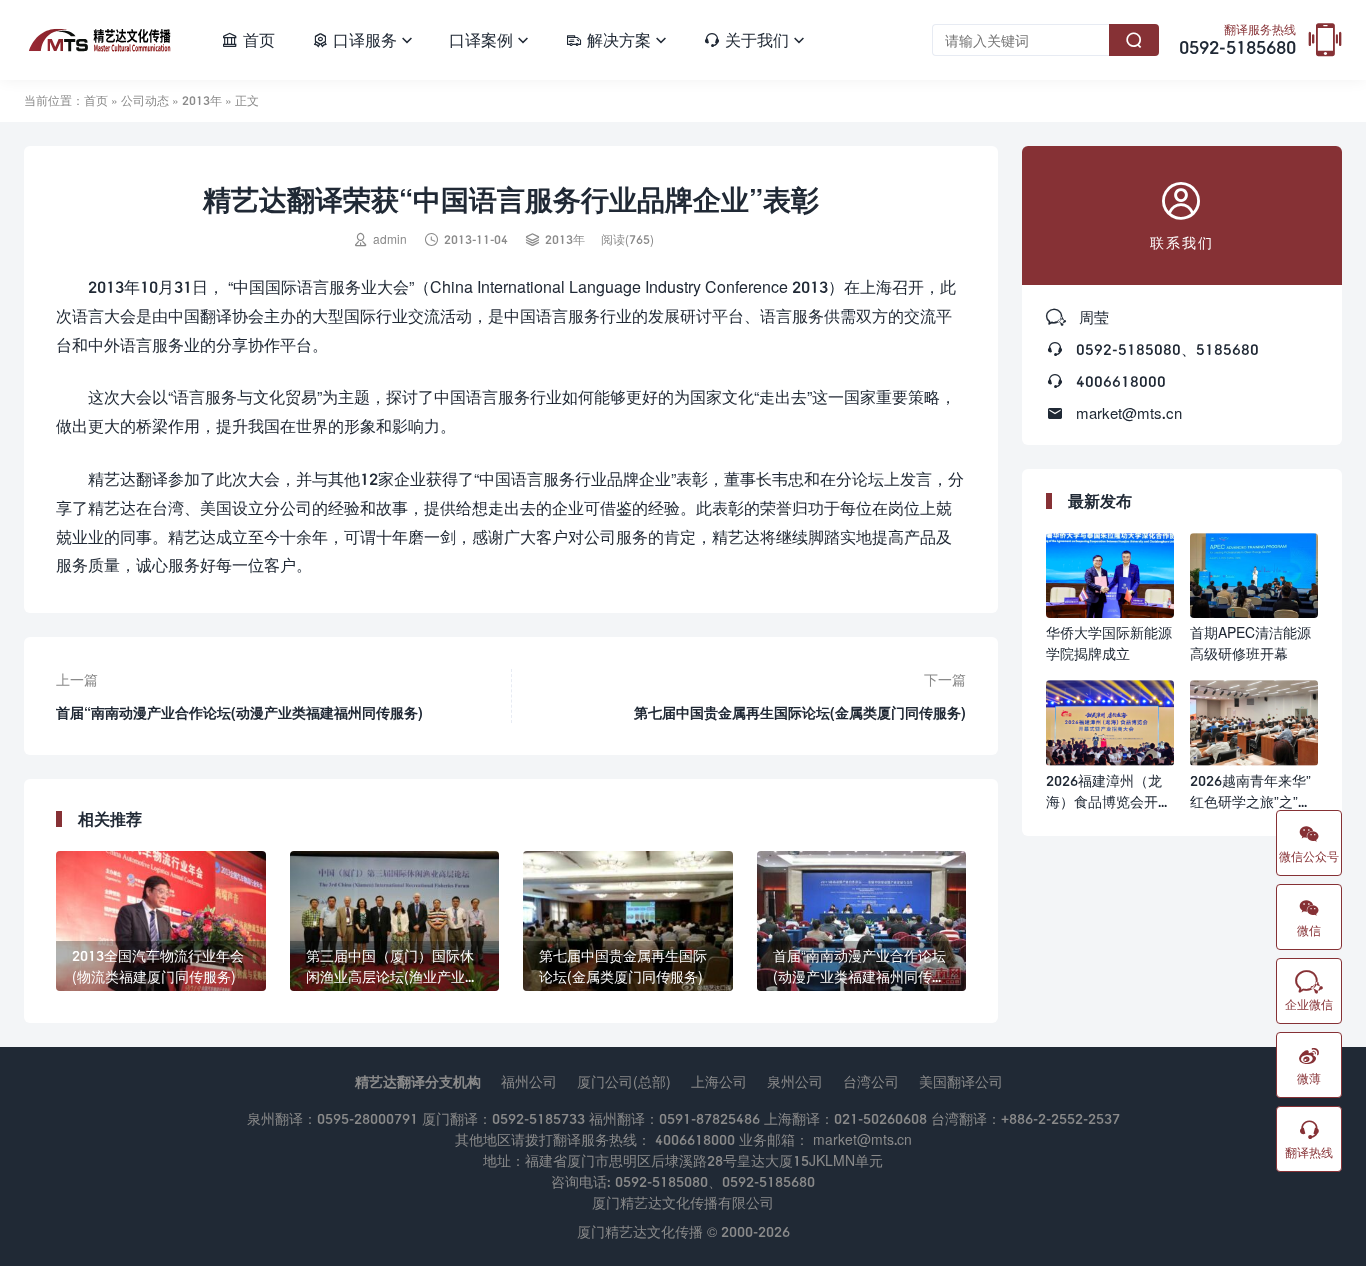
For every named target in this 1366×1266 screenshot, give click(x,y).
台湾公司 (871, 1081)
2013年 (202, 100)
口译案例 (489, 39)
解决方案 (616, 39)
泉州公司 (795, 1081)
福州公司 (529, 1081)
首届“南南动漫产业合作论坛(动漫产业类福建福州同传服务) (239, 712)
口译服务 (362, 39)
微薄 (1309, 1065)
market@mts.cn (1129, 413)
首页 (248, 39)
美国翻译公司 (961, 1081)
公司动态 (145, 100)
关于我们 (754, 39)
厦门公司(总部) (624, 1081)
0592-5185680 (1237, 41)
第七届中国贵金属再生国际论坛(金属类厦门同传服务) (800, 712)
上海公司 (719, 1081)
